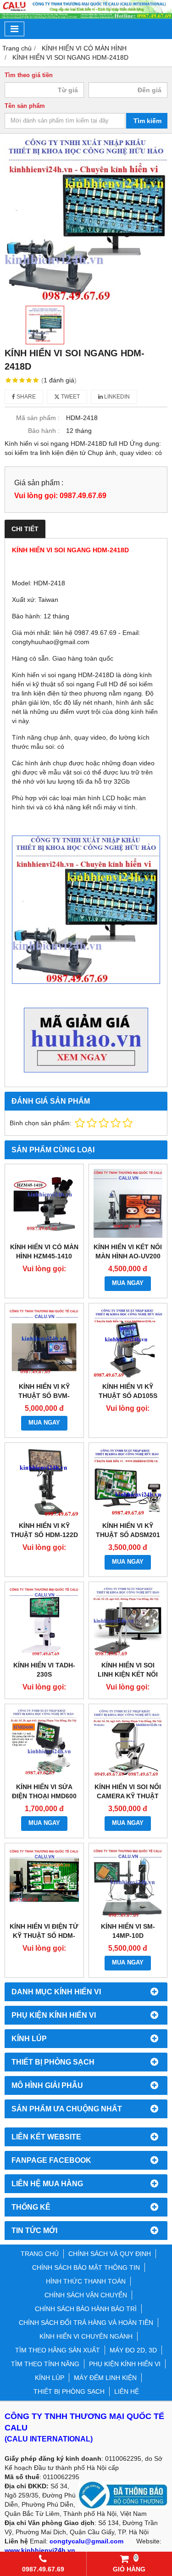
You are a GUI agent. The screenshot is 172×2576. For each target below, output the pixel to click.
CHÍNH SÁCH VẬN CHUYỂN (86, 2295)
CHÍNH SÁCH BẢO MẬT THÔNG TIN (86, 2267)
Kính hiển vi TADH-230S (44, 1670)
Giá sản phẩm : (39, 483)
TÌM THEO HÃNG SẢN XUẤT (58, 2350)
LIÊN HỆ (127, 2391)
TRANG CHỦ (40, 2254)
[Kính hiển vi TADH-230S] (44, 1621)
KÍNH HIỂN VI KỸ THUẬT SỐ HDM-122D (44, 1530)
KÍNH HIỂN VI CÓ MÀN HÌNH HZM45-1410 (44, 1252)
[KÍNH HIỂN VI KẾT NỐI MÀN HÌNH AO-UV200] (128, 1204)
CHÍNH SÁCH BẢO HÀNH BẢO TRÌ (86, 2309)
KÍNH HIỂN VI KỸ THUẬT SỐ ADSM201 (128, 1530)
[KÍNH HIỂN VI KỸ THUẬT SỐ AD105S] (128, 1343)
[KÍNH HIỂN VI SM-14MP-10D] (128, 1883)
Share (25, 397)
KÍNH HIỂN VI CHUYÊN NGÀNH (86, 2336)
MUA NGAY (128, 1283)
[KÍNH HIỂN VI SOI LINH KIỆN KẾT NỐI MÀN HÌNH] (128, 1621)
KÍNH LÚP (50, 2378)
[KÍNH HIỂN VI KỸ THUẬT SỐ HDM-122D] (44, 1482)
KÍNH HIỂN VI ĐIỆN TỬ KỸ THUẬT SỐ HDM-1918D (44, 1936)
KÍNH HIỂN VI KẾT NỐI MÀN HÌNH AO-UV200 (128, 1252)
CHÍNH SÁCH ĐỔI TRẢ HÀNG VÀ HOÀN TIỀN (86, 2323)
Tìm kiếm (147, 121)
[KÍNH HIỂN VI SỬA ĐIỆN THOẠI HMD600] (44, 1743)
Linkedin (116, 397)
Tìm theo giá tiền (29, 75)
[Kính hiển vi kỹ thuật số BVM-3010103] (44, 1343)
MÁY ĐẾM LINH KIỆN (105, 2378)
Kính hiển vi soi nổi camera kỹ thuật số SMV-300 (128, 1796)
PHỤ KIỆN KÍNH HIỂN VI (125, 2364)
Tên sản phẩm (25, 106)
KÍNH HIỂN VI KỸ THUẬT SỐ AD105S (128, 1391)
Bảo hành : (44, 431)
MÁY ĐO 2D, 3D (133, 2350)
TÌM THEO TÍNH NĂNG (45, 2364)
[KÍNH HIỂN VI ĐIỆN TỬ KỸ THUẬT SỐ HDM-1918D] (44, 1883)
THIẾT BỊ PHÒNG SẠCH (69, 2391)
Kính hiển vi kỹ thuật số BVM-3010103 (44, 1396)
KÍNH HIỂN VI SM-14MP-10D (128, 1931)
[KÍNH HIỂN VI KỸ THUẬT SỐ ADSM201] (128, 1482)
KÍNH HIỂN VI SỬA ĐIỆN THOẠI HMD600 (44, 1791)
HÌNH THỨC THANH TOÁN (86, 2281)
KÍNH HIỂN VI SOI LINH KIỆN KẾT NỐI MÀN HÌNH (128, 1674)
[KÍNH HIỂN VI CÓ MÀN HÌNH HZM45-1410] (44, 1204)
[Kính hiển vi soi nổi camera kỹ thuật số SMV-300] (128, 1743)
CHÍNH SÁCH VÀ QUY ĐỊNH (110, 2254)
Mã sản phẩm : (38, 418)
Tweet (70, 397)
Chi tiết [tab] (25, 529)
